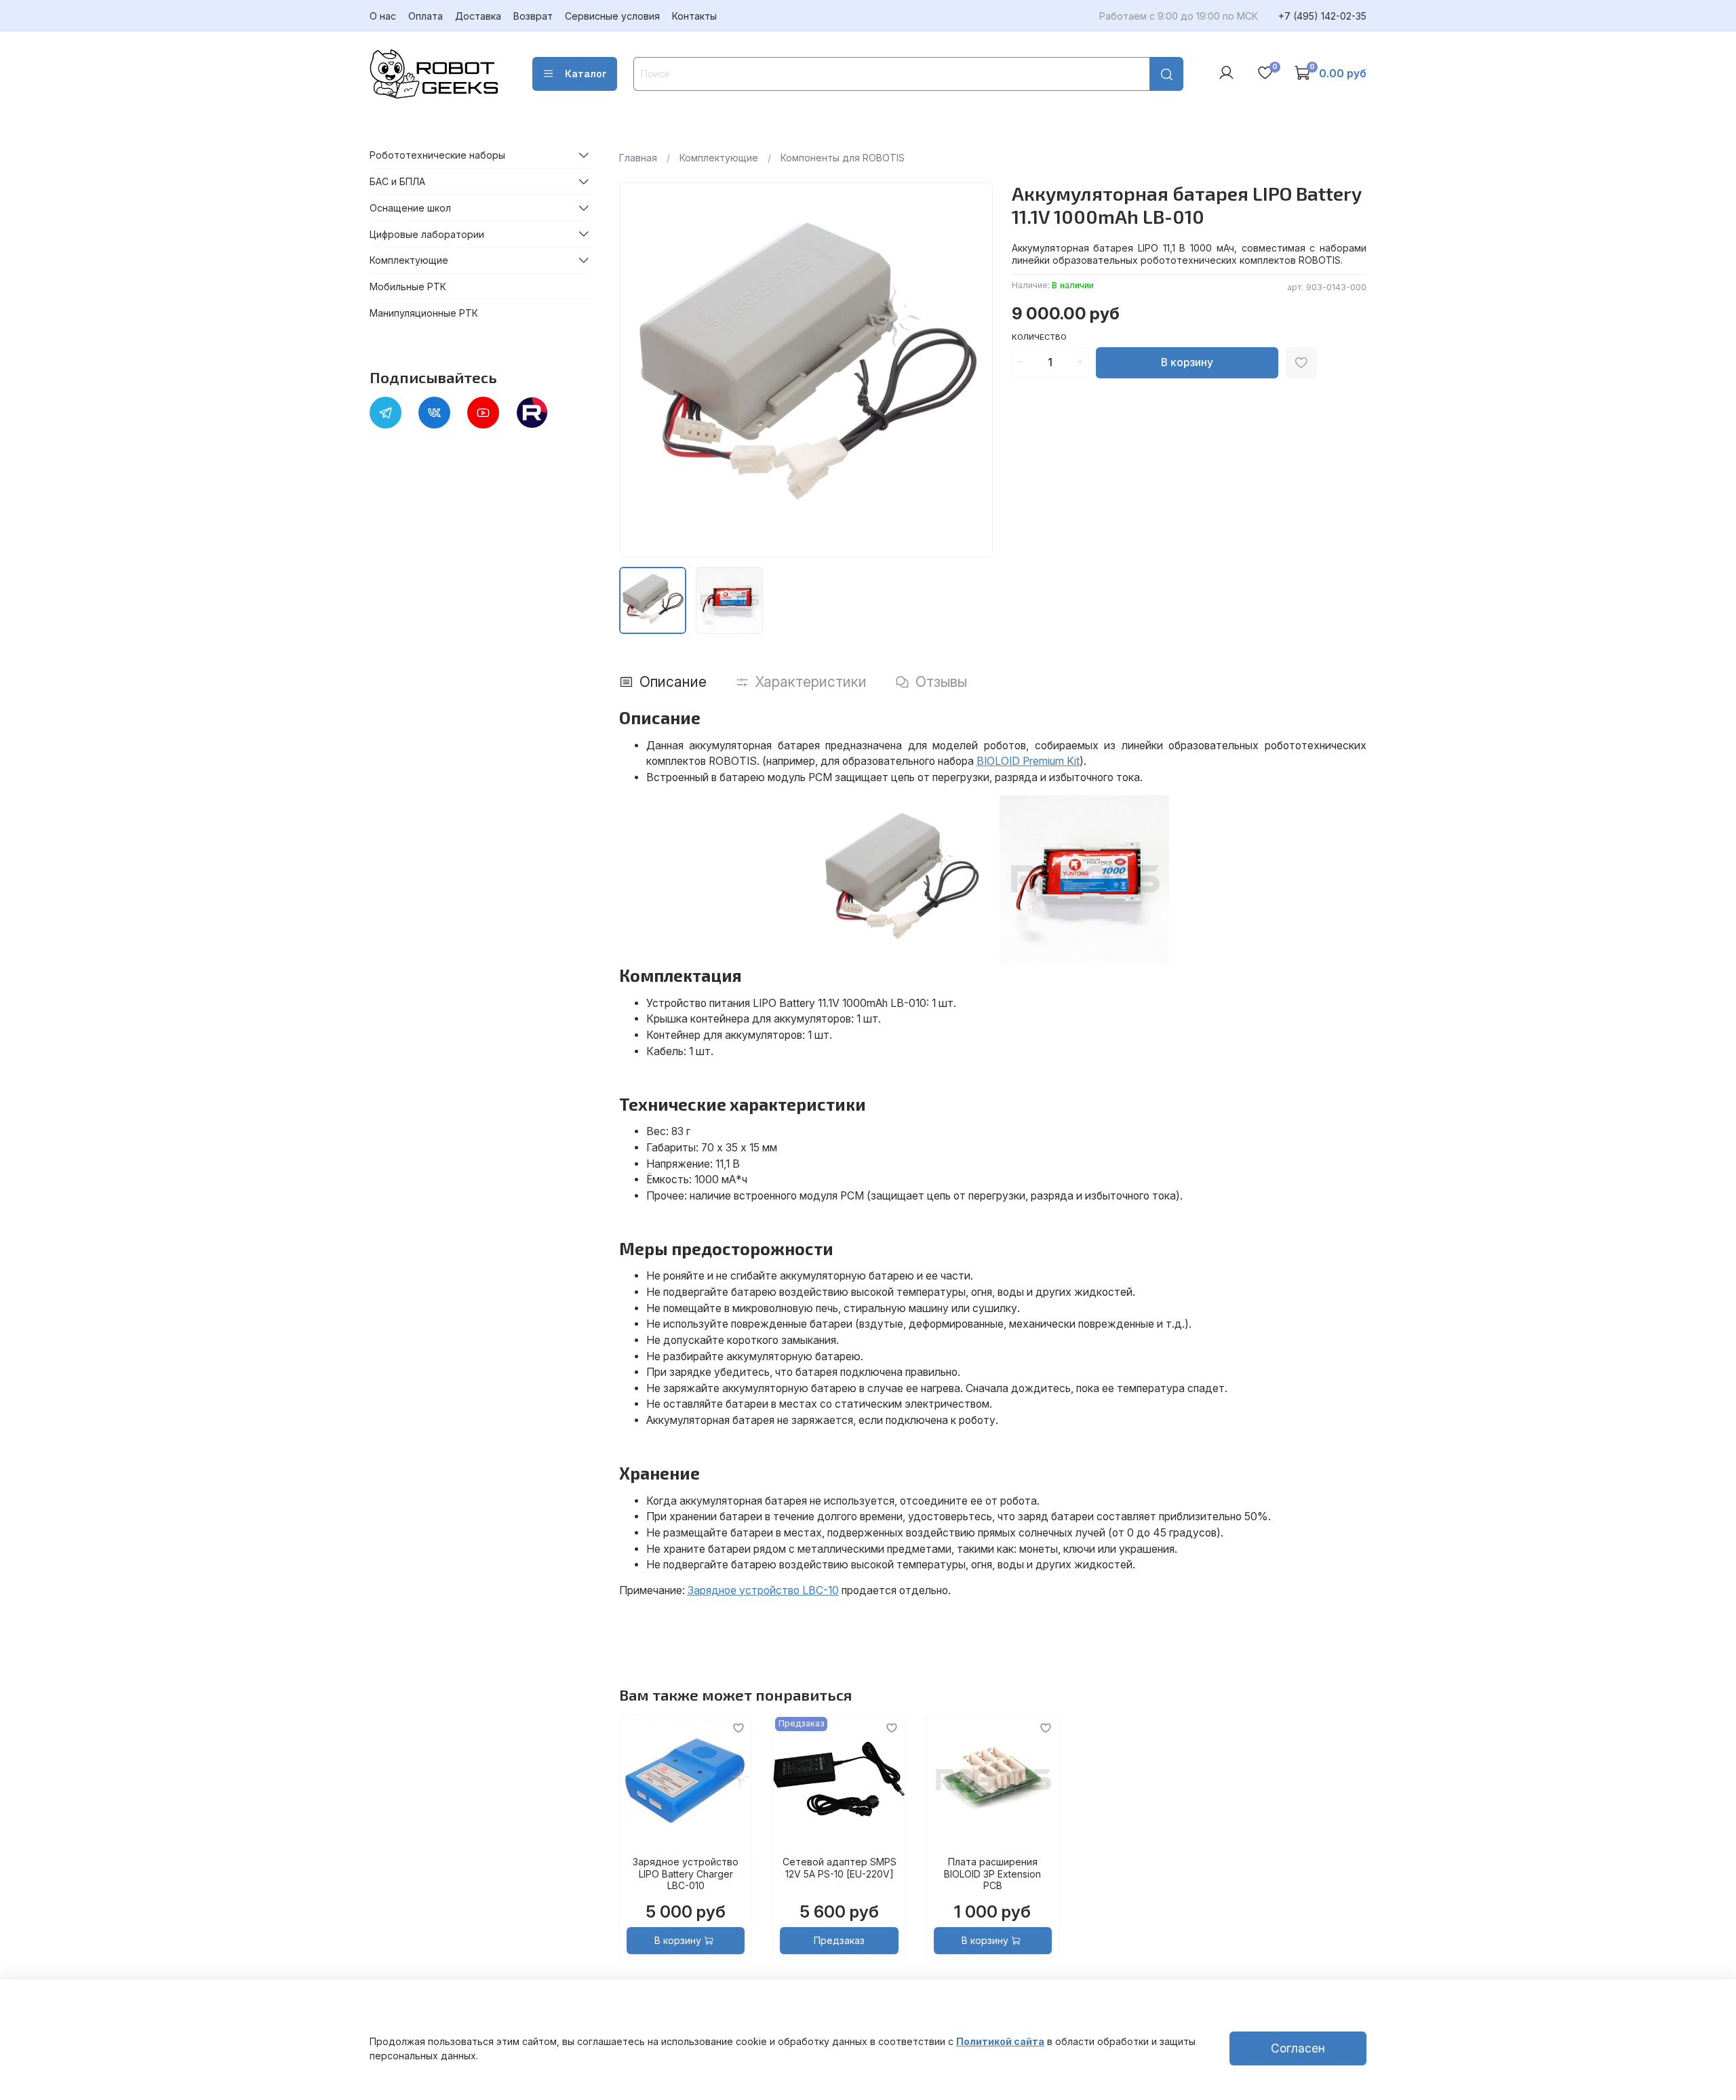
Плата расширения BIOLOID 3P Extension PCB (992, 1874)
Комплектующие (719, 158)
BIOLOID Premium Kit (1028, 761)
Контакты (694, 16)
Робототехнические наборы (437, 155)
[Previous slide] (638, 370)
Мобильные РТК (408, 286)
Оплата (426, 16)
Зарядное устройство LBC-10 (763, 1590)
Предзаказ (839, 1940)
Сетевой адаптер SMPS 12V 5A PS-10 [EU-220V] (839, 1868)
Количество (1039, 337)
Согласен (1298, 2048)
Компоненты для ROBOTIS (843, 158)
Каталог (586, 74)
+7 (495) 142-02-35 (1322, 16)
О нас (383, 16)
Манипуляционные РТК (424, 313)
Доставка (478, 16)
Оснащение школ (410, 208)
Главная (638, 158)
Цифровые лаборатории (427, 234)
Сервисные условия (612, 16)
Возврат (533, 16)
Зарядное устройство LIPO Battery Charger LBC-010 (686, 1874)
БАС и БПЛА (397, 181)
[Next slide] (974, 370)
